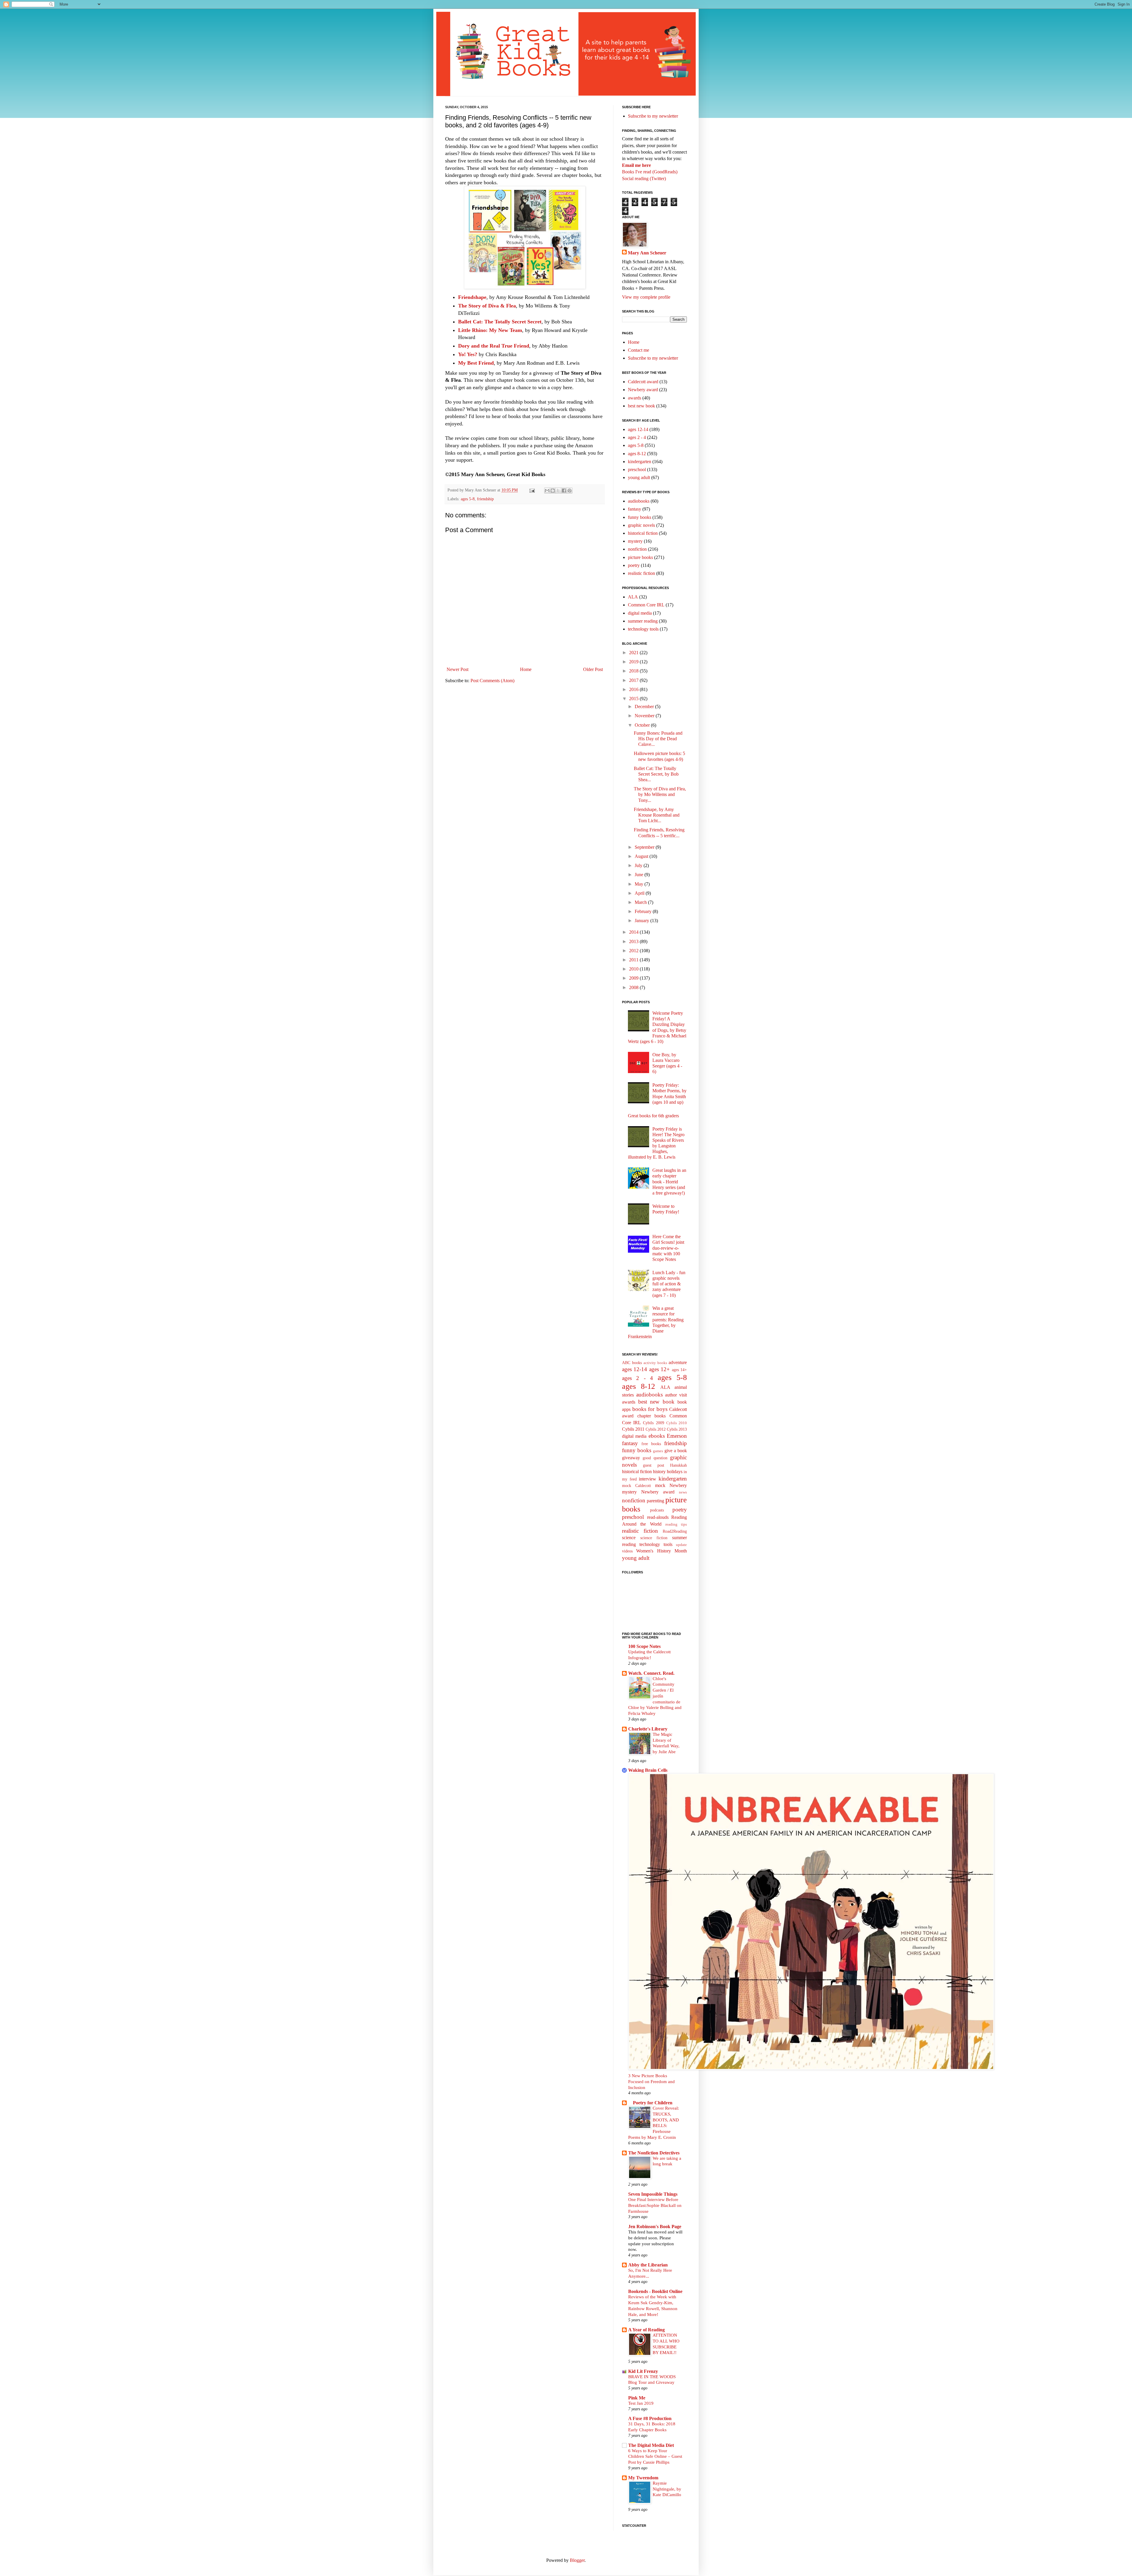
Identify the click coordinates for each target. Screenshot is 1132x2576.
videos (627, 1551)
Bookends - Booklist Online (655, 2291)
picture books (640, 557)
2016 (634, 689)
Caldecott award (643, 382)
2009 (634, 978)
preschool (637, 469)
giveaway (631, 1458)
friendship (485, 499)
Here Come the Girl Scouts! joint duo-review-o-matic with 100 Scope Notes (668, 1248)
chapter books (652, 1416)
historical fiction (643, 533)
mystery (635, 541)
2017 (634, 680)
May (640, 884)
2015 (634, 699)
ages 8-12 (637, 454)
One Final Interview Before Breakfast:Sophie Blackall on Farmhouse (655, 2205)
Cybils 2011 (633, 1429)
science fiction (654, 1538)
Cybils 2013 (677, 1429)
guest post (654, 1465)
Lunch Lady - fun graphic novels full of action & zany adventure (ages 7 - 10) (669, 1284)
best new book (641, 406)
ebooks (657, 1436)
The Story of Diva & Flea (487, 306)
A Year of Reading (646, 2330)
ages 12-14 (638, 429)
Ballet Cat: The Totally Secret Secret (500, 322)
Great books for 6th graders (653, 1116)
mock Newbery (671, 1485)
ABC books (632, 1363)
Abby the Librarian (648, 2265)
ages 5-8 (468, 499)
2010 (634, 969)
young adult (639, 477)
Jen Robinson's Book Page (655, 2227)
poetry (634, 565)
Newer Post (458, 669)
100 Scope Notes (644, 1646)
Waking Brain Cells (648, 1770)
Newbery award (643, 390)
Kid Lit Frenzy (643, 2371)
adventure (678, 1362)
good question (655, 1458)
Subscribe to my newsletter (653, 116)
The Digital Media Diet (651, 2445)
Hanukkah (678, 1465)
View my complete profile (646, 297)
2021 (634, 653)
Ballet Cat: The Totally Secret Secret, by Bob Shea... (656, 774)
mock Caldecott (636, 1486)
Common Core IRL (646, 605)
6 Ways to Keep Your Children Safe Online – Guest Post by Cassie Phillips (655, 2456)
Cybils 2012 (656, 1429)
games (658, 1451)
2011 (634, 960)
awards (635, 398)
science (629, 1538)
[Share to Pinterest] (570, 491)
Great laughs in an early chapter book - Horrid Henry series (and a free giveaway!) (669, 1182)
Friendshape (472, 297)
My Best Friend (476, 363)
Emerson (677, 1436)
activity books (655, 1363)
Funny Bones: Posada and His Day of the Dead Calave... (658, 739)
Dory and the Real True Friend (494, 346)
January (642, 921)
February (644, 911)
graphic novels (641, 525)
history (659, 1472)
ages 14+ (679, 1370)
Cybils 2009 (653, 1423)
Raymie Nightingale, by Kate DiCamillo (667, 2489)
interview (648, 1479)
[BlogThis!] (553, 491)
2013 (634, 941)
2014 (634, 932)
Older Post (593, 669)
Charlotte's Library (648, 1729)
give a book (676, 1451)
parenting (655, 1501)
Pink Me (637, 2398)
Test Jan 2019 (641, 2403)
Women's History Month (662, 1551)
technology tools (643, 629)
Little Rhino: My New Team (490, 330)
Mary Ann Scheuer (647, 253)
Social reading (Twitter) (644, 179)
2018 (634, 671)
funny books (640, 517)
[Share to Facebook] (564, 491)
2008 (634, 987)
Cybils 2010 (677, 1423)
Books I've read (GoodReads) (650, 172)
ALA (633, 597)
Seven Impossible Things (653, 2194)
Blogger (577, 2560)
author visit (676, 1395)
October (643, 725)
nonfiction (637, 549)
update (681, 1545)
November (645, 716)
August (642, 856)
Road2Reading (675, 1531)
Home (526, 669)
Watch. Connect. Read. (651, 1673)
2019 (634, 662)
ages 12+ (659, 1369)
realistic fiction (641, 573)
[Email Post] (532, 490)
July (639, 865)
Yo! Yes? (468, 354)
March (641, 902)
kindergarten (640, 462)
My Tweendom (643, 2478)
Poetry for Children (650, 2103)
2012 (634, 951)
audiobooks (639, 501)
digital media (640, 613)
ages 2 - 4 (637, 437)
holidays (675, 1472)
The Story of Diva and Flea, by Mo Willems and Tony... (660, 794)
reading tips (676, 1524)
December (645, 706)
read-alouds (658, 1517)
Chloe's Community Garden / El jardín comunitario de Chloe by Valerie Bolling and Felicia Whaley (655, 1696)
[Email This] (547, 491)
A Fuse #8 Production (650, 2418)
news (683, 1492)
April (640, 893)
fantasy (635, 509)
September (645, 847)
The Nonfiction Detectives (654, 2153)
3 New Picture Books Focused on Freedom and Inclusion (651, 2081)
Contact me (639, 350)
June (640, 875)
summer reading (643, 621)
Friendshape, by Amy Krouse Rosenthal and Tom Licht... (657, 815)
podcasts (657, 1510)
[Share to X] (558, 491)
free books (651, 1444)
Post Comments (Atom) (492, 681)
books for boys (650, 1409)
